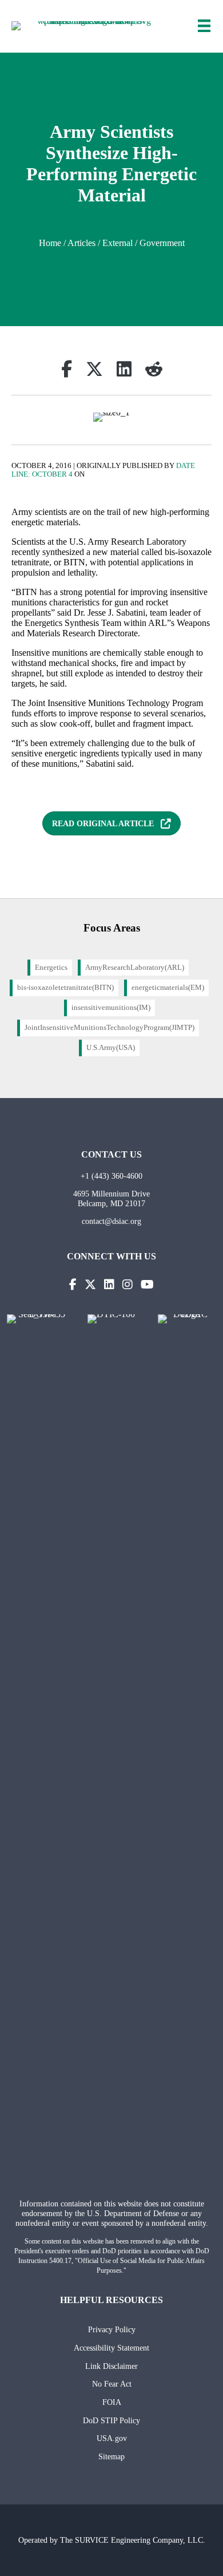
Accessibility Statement (111, 2348)
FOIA (112, 2402)
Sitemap (111, 2456)
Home (50, 243)
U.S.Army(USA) (111, 1048)
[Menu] (204, 26)
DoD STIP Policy (111, 2420)
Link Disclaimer (111, 2366)
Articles (81, 243)
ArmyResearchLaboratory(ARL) (135, 968)
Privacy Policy (112, 2329)
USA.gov (112, 2438)
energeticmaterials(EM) (168, 988)
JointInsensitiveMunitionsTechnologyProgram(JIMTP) (109, 1028)
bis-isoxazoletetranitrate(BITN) (65, 988)
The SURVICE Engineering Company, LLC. (133, 2540)
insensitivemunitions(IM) (111, 1008)
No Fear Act (112, 2384)
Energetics (51, 968)
